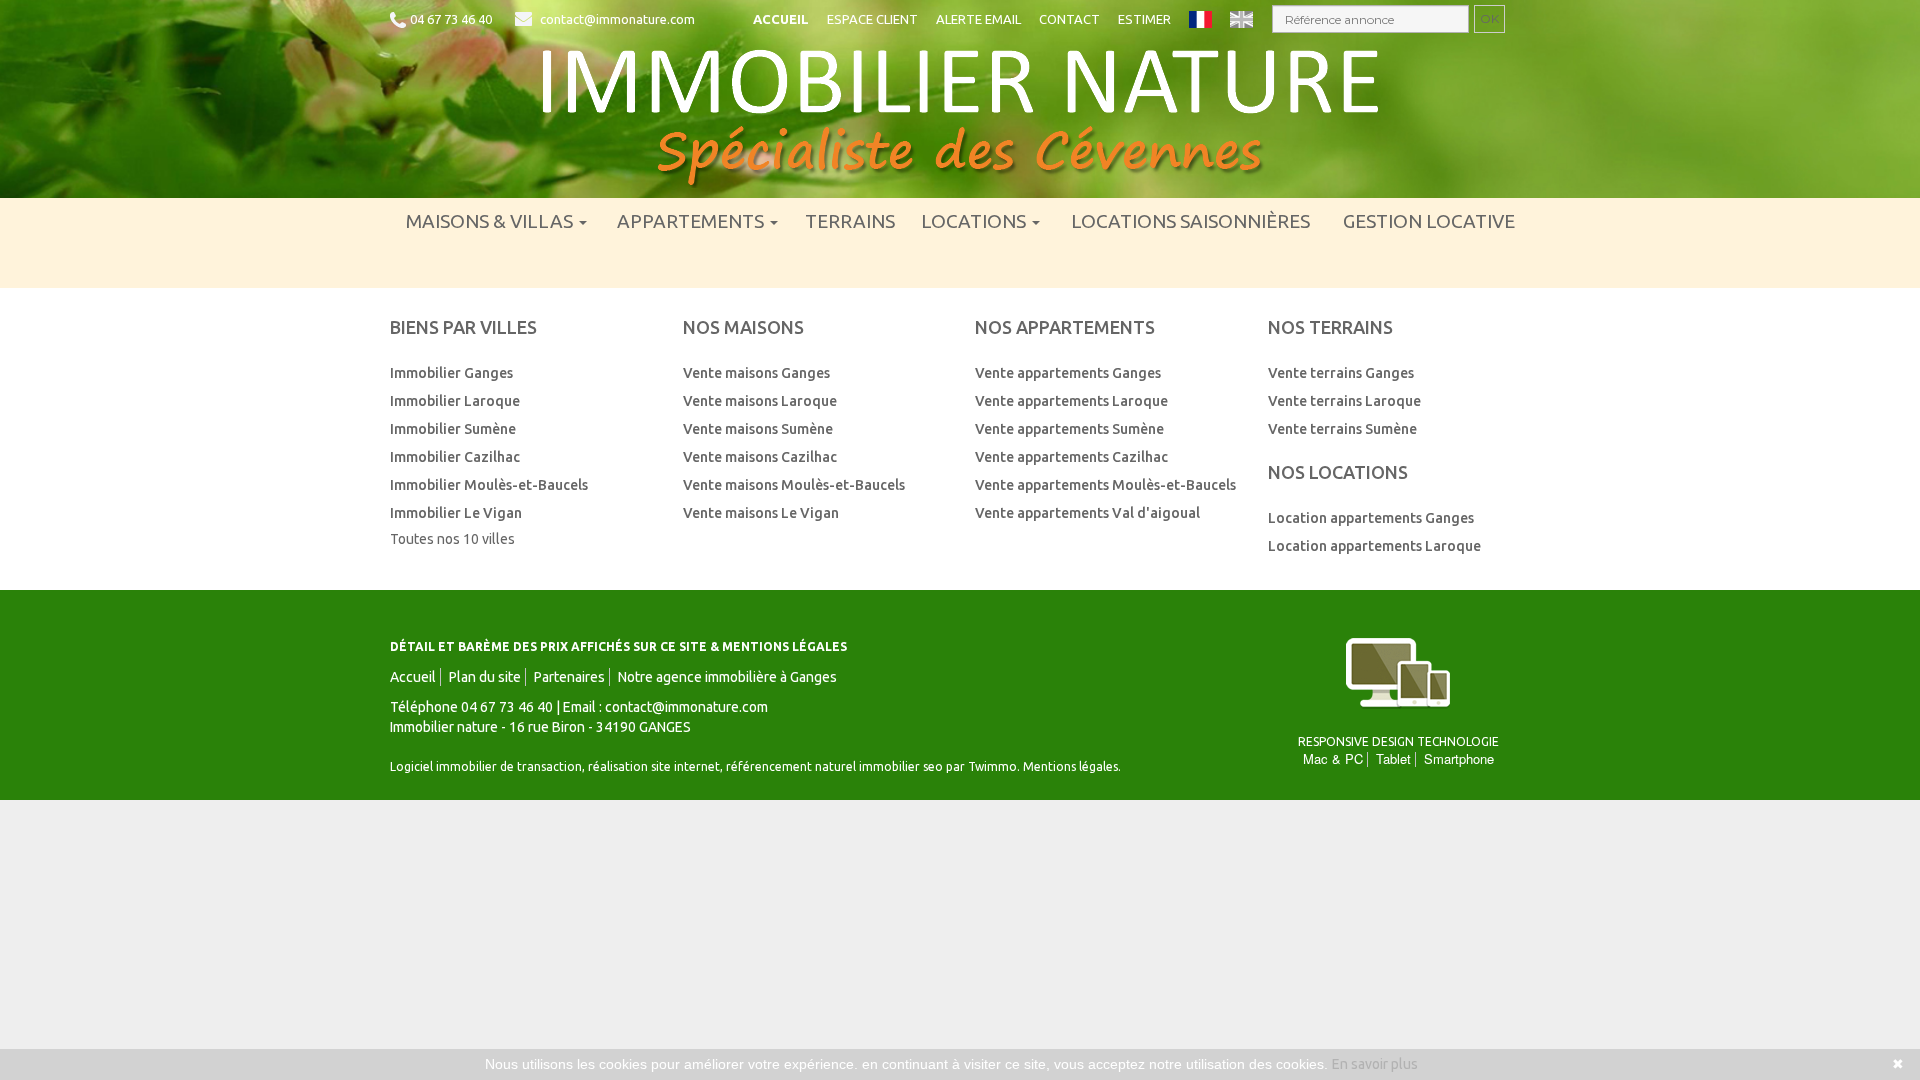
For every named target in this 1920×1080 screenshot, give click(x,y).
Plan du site (485, 677)
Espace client (872, 19)
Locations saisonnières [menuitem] (1190, 221)
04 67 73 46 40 (451, 19)
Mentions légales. (1072, 766)
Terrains (850, 221)
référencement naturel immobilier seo (836, 766)
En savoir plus (1375, 1064)
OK (1489, 18)
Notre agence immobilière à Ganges (727, 677)
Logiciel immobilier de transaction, (489, 766)
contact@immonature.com (617, 19)
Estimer (1144, 19)
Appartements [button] (692, 221)
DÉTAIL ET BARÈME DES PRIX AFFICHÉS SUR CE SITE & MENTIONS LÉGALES (618, 646)
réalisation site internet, (657, 766)
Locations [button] (975, 221)
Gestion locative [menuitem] (1429, 221)
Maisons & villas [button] (491, 221)
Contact (1069, 19)
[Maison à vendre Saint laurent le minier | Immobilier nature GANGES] (960, 118)
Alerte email (978, 19)
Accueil (781, 19)
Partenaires (569, 677)
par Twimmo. (983, 766)
